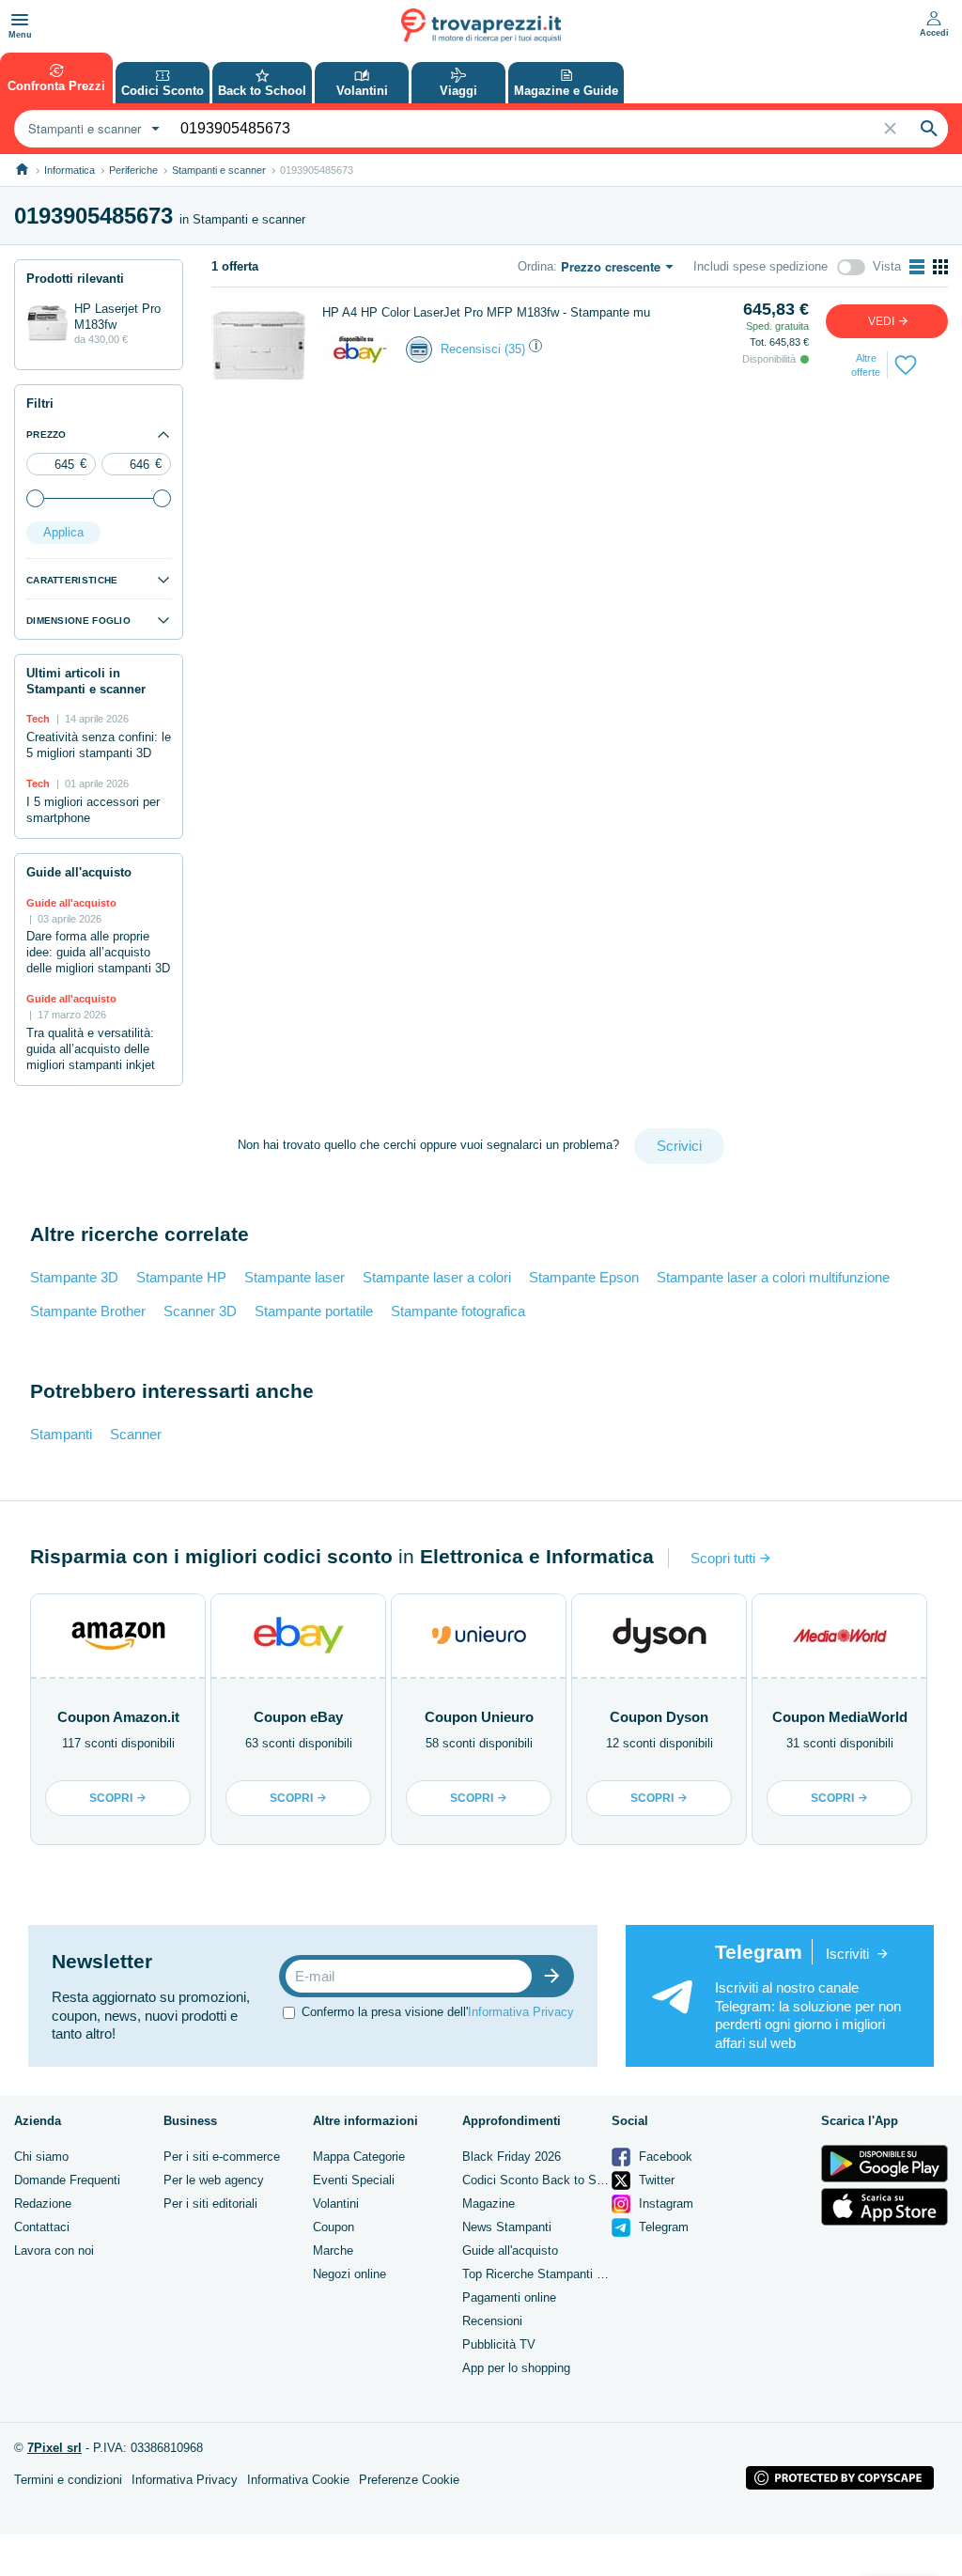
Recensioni (492, 2321)
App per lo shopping (516, 2368)
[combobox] (92, 129)
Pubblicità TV (499, 2344)
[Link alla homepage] (22, 170)
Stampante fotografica (458, 1311)
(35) (515, 349)
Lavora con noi (54, 2250)
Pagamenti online (509, 2297)
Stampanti (61, 1434)
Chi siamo (41, 2157)
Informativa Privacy (521, 2012)
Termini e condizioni (68, 2480)
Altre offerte (866, 365)
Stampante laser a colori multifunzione (773, 1277)
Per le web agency (214, 2180)
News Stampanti (507, 2227)
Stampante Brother (88, 1311)
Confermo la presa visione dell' (438, 2012)
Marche (333, 2250)
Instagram (664, 2204)
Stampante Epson (584, 1277)
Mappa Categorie (359, 2157)
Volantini (336, 2204)
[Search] (929, 129)
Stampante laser (295, 1277)
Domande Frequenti (67, 2180)
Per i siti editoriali (210, 2204)
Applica (63, 532)
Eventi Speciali (354, 2180)
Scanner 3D (200, 1311)
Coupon (334, 2227)
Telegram (662, 2227)
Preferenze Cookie (409, 2480)
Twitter (655, 2180)
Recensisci (471, 349)
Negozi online (349, 2274)
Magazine (489, 2204)
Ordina (535, 266)
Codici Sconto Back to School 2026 (559, 2180)
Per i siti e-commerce (222, 2157)
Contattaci (42, 2227)
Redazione (43, 2204)
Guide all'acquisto (510, 2250)
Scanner (136, 1434)
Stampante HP (181, 1277)
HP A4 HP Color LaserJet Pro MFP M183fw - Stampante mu (486, 312)
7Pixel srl (54, 2448)
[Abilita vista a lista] (917, 267)
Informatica (70, 170)
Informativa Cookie (298, 2480)
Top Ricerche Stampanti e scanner (556, 2274)
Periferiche (133, 170)
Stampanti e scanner (219, 170)
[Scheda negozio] (360, 348)
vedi (883, 321)
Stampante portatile (314, 1311)
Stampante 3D (74, 1277)
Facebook (664, 2157)
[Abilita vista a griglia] (940, 267)
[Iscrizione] (556, 1976)
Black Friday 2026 (512, 2157)
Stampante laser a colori (437, 1277)
